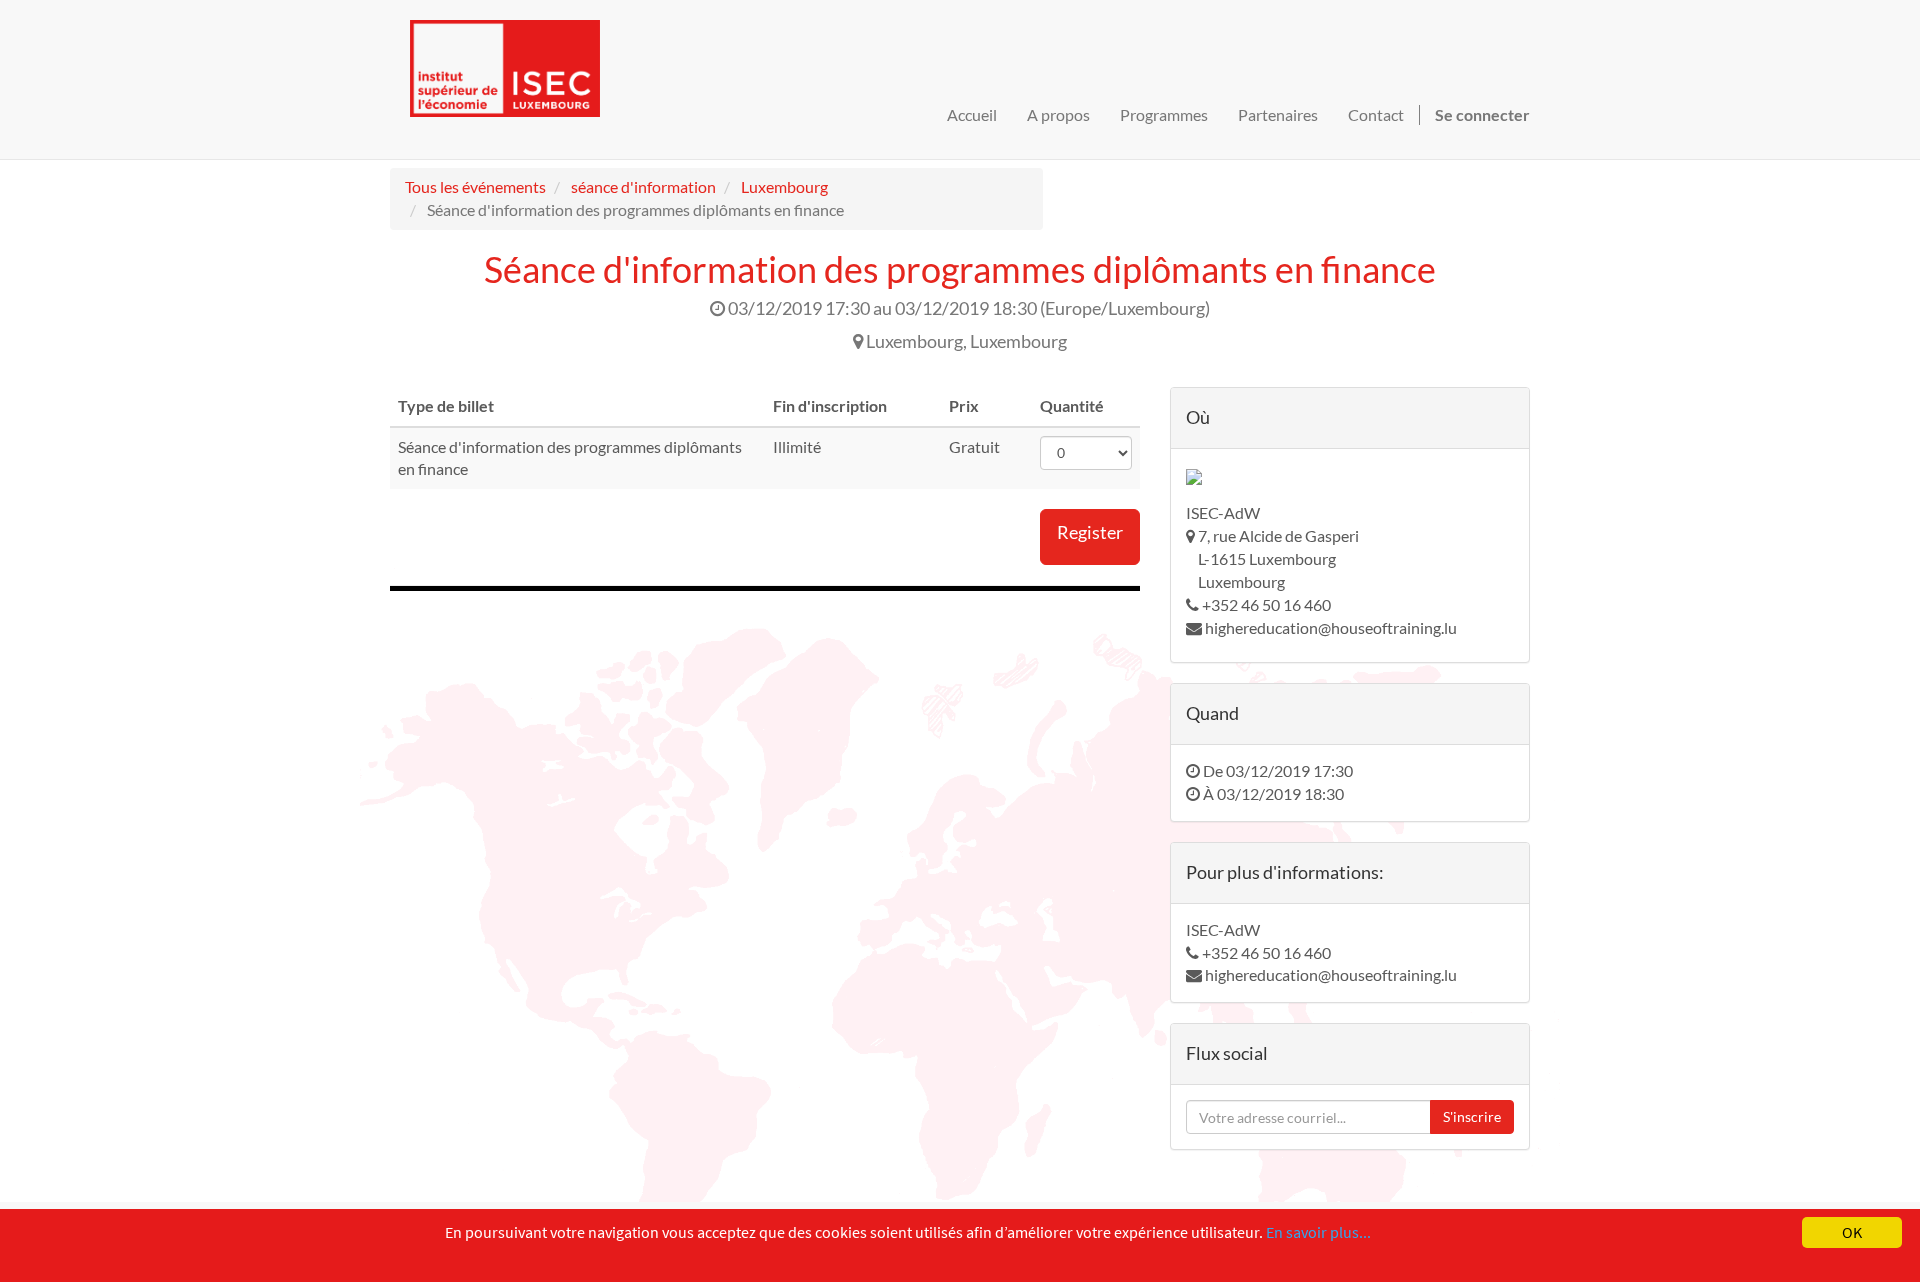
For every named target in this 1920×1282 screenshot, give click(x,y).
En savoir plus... (1318, 1232)
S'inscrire (1472, 1116)
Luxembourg (784, 186)
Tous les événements (475, 186)
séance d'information (643, 186)
